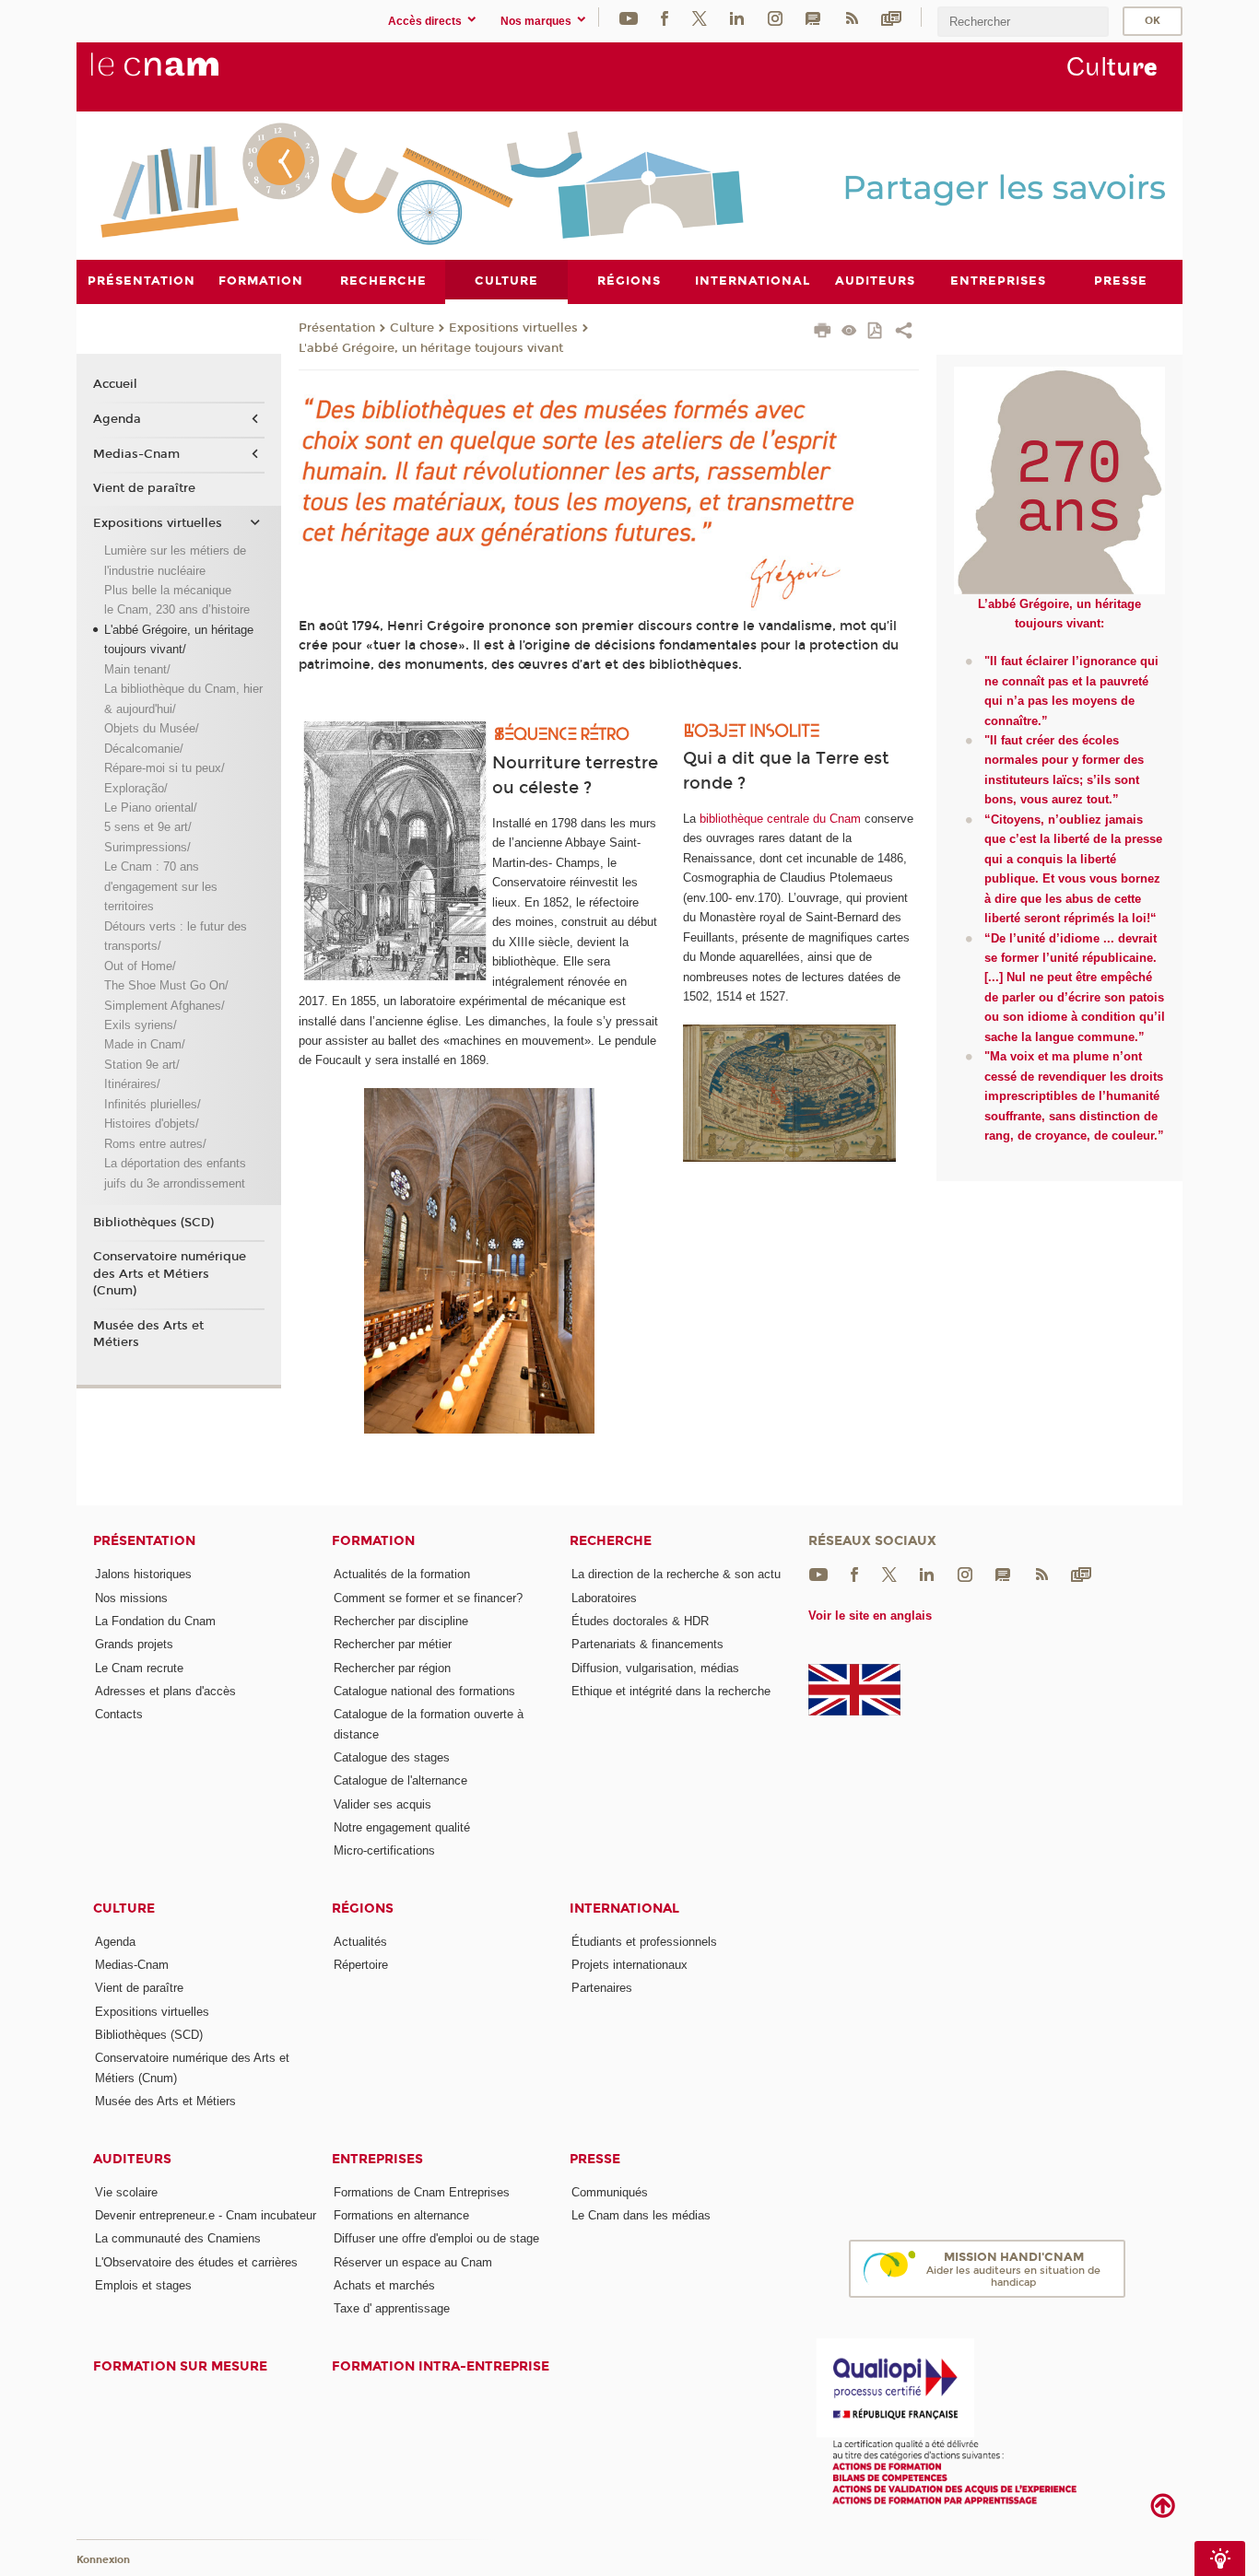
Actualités (360, 1942)
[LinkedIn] (737, 17)
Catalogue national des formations (424, 1691)
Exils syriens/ (141, 1025)
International (624, 1909)
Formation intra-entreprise (441, 2366)
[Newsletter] (891, 17)
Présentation (337, 328)
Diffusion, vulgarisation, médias (655, 1668)
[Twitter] (700, 17)
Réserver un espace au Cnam (413, 2262)
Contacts (119, 1714)
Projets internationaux (629, 1965)
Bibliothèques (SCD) (153, 1223)
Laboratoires (604, 1598)
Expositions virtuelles (513, 328)
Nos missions (131, 1598)
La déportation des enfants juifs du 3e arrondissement (175, 1173)
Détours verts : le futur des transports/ (176, 936)
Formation (373, 1541)
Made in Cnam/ (145, 1044)
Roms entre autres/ (155, 1144)
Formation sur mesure (180, 2366)
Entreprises (377, 2159)
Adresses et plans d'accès (165, 1691)
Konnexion (103, 2560)
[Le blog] (813, 17)
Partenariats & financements (647, 1644)
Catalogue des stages (392, 1757)
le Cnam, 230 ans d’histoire (177, 609)
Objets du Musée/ (152, 728)
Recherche (611, 1541)
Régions (363, 1909)
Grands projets (134, 1644)
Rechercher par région (392, 1668)
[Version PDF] (876, 332)
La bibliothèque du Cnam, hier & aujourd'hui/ (183, 698)
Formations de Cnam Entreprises (422, 2192)
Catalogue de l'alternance (400, 1780)
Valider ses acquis (382, 1804)
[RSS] (852, 17)
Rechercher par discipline (401, 1621)
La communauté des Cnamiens (178, 2238)
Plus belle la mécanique (168, 590)
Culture (412, 328)
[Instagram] (775, 17)
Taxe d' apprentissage (392, 2308)
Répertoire (361, 1965)
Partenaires (602, 1988)
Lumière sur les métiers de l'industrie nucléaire (175, 560)
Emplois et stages (143, 2285)
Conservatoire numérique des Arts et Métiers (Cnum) (170, 1273)
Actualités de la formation (402, 1574)
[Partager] (904, 333)
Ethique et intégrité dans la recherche (671, 1691)
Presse (595, 2159)
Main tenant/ (137, 669)
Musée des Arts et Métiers (148, 1334)
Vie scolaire (126, 2192)
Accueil (115, 384)
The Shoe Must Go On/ (166, 985)
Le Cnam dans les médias (641, 2215)
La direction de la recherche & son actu (676, 1574)
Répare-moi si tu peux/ (165, 768)
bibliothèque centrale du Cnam (780, 819)
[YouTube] (629, 17)
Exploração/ (136, 788)
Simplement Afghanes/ (165, 1006)
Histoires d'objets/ (152, 1124)
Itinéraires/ (132, 1084)
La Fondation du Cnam (155, 1621)
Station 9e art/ (142, 1065)
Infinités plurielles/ (153, 1104)
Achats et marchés (384, 2285)
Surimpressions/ (147, 847)
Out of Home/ (140, 966)
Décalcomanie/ (144, 749)
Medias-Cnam (136, 454)
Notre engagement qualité (402, 1827)
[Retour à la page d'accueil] (185, 75)
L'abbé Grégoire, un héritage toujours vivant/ (179, 639)
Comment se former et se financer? (428, 1598)
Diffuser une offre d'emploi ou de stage (436, 2238)
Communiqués (610, 2192)
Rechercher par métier (393, 1644)
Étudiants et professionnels (644, 1942)
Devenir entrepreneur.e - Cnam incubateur (206, 2215)
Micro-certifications (384, 1850)
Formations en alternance (401, 2215)
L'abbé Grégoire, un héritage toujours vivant (431, 348)
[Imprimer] (823, 333)
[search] (1023, 22)
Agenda (117, 419)
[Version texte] (849, 332)
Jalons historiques (143, 1574)
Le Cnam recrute (139, 1668)
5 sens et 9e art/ (148, 827)
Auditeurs (132, 2159)
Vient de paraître (144, 488)
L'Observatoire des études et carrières (196, 2262)
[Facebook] (665, 17)
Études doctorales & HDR (640, 1621)
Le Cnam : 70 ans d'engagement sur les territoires (161, 886)
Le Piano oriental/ (151, 808)
